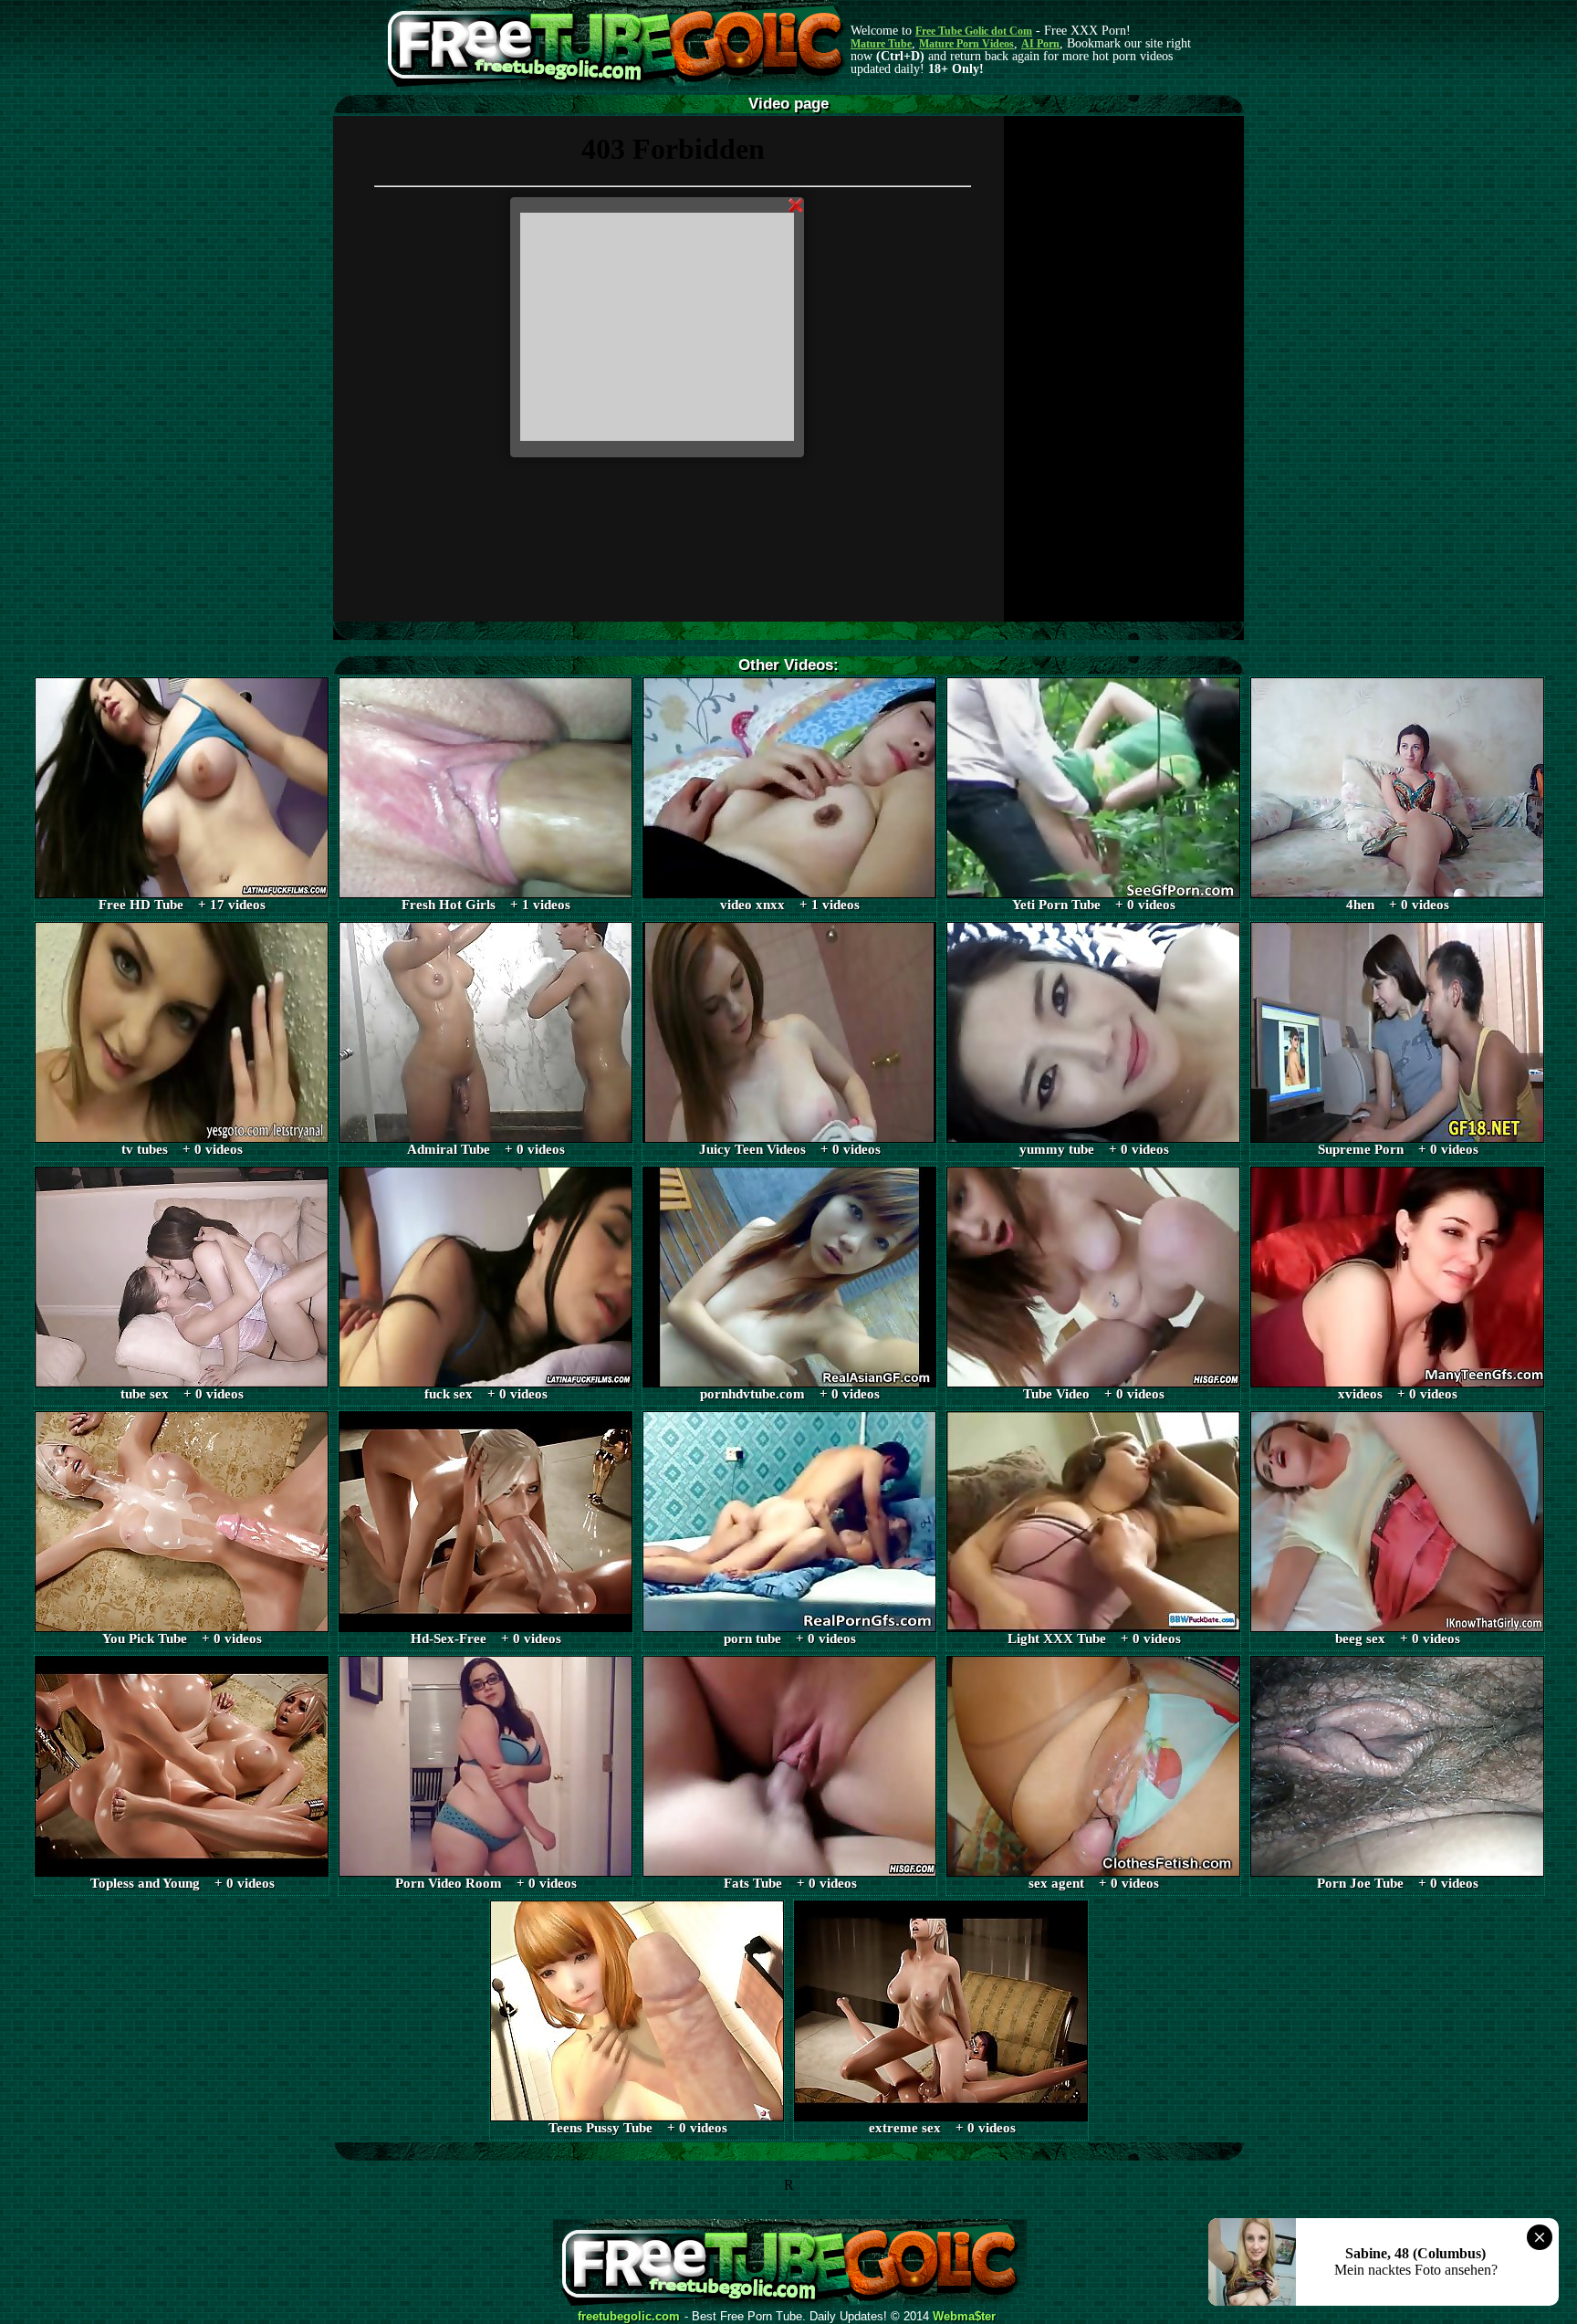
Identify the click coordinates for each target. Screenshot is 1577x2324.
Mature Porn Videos (966, 44)
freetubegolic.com (629, 2317)
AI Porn (1040, 44)
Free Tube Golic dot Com (974, 31)
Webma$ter (964, 2317)
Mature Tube (881, 44)
